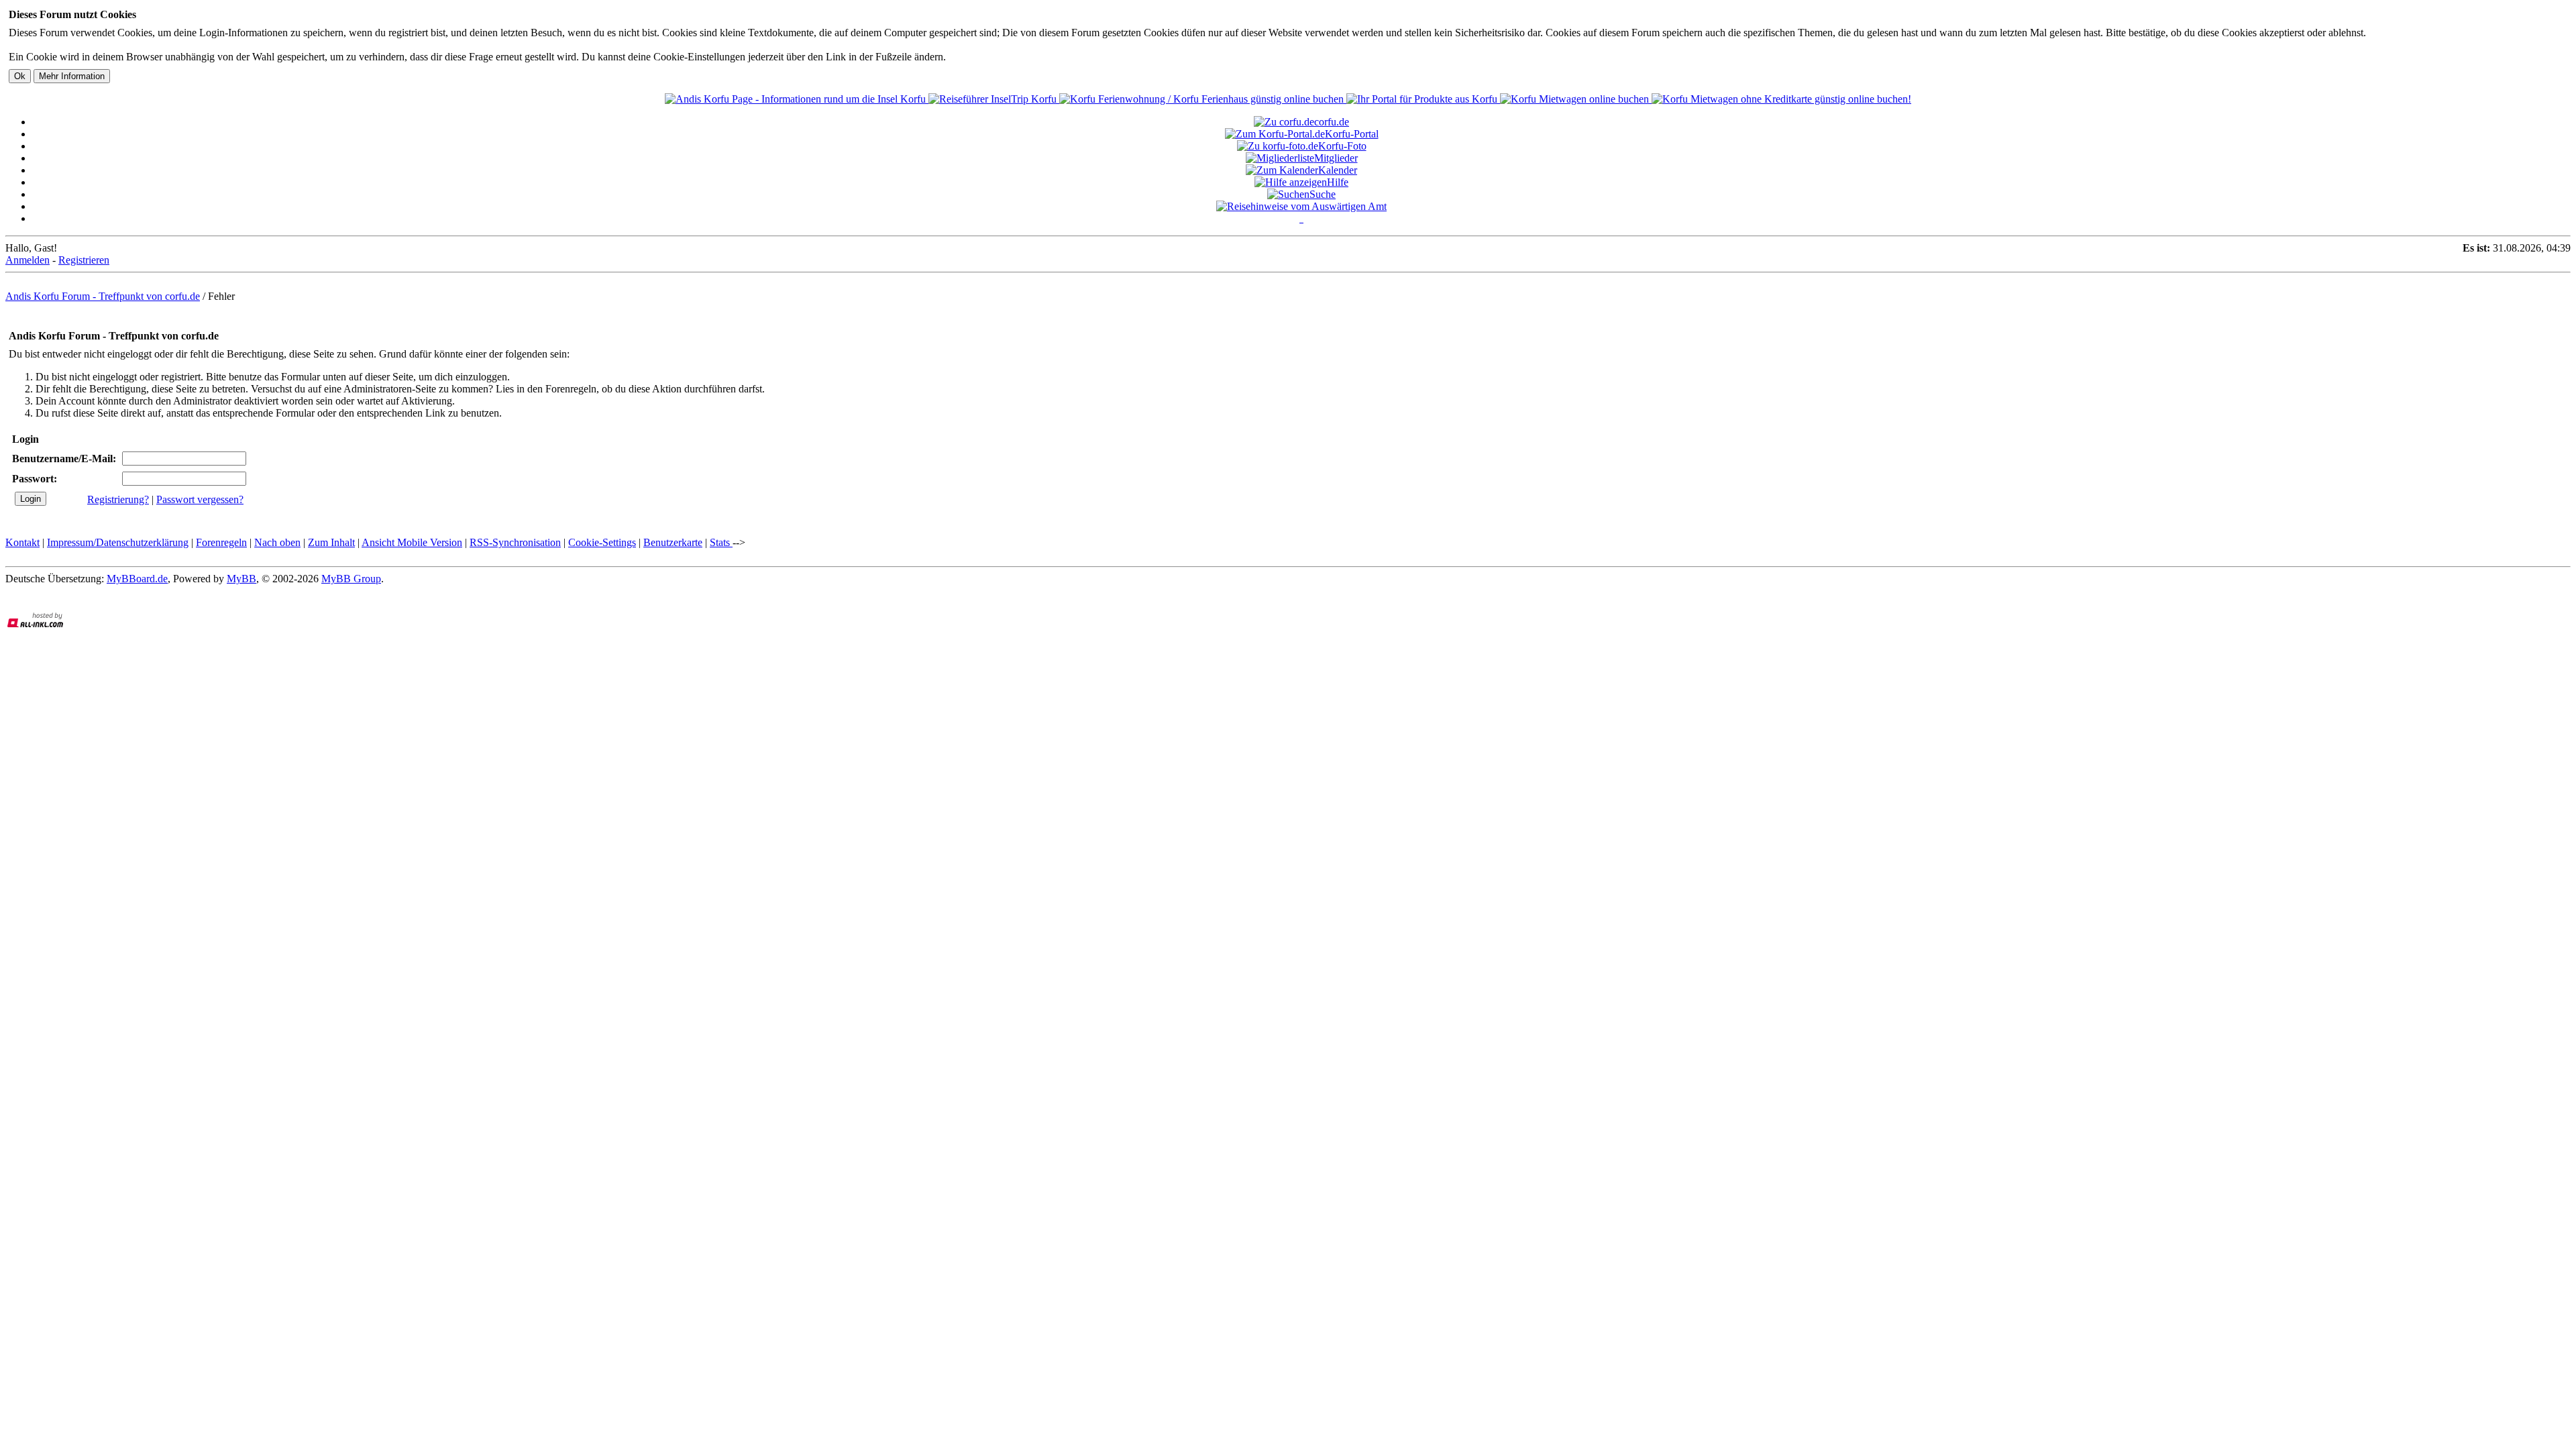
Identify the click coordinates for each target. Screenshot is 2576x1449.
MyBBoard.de (137, 579)
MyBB (241, 579)
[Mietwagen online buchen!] (1576, 99)
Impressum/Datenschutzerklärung (118, 542)
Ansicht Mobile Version (412, 542)
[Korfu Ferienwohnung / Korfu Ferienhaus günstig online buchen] (1203, 99)
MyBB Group (351, 579)
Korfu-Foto (1342, 146)
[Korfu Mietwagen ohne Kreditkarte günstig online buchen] (1781, 99)
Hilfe (1338, 182)
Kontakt (22, 542)
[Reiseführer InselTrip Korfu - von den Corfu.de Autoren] (994, 99)
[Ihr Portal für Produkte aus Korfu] (1423, 99)
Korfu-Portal (1352, 134)
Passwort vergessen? (200, 499)
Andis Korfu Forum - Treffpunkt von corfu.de (103, 296)
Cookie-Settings (602, 542)
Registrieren (84, 260)
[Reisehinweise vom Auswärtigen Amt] (1301, 206)
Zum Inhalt (331, 542)
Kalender (1338, 170)
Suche (1323, 194)
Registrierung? (118, 499)
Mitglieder (1336, 158)
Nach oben (277, 542)
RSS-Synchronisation (515, 542)
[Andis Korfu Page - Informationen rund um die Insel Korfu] (797, 99)
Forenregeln (221, 542)
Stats (721, 542)
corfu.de (1332, 122)
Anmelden (28, 260)
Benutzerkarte (673, 542)
